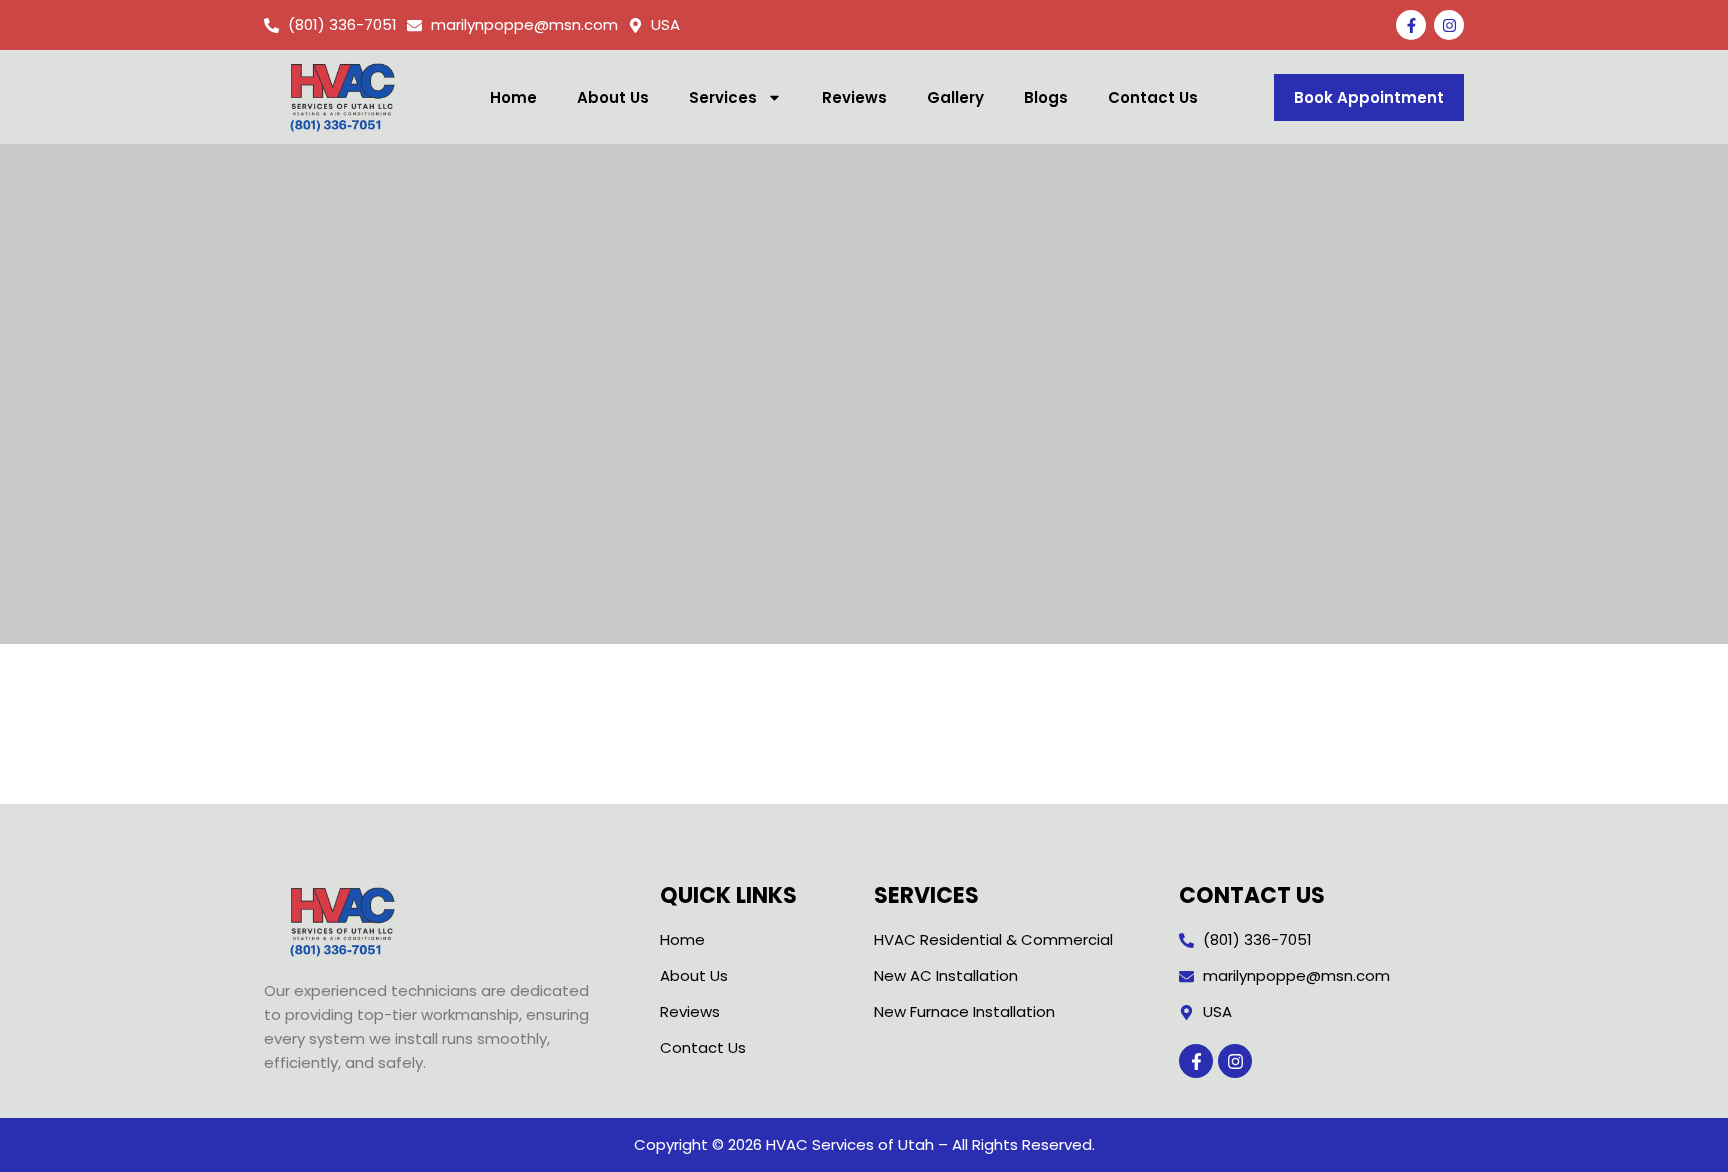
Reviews (854, 97)
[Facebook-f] (1411, 25)
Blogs (1046, 97)
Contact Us (1153, 97)
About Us (613, 97)
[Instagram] (1449, 25)
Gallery (955, 97)
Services (723, 97)
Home (513, 97)
